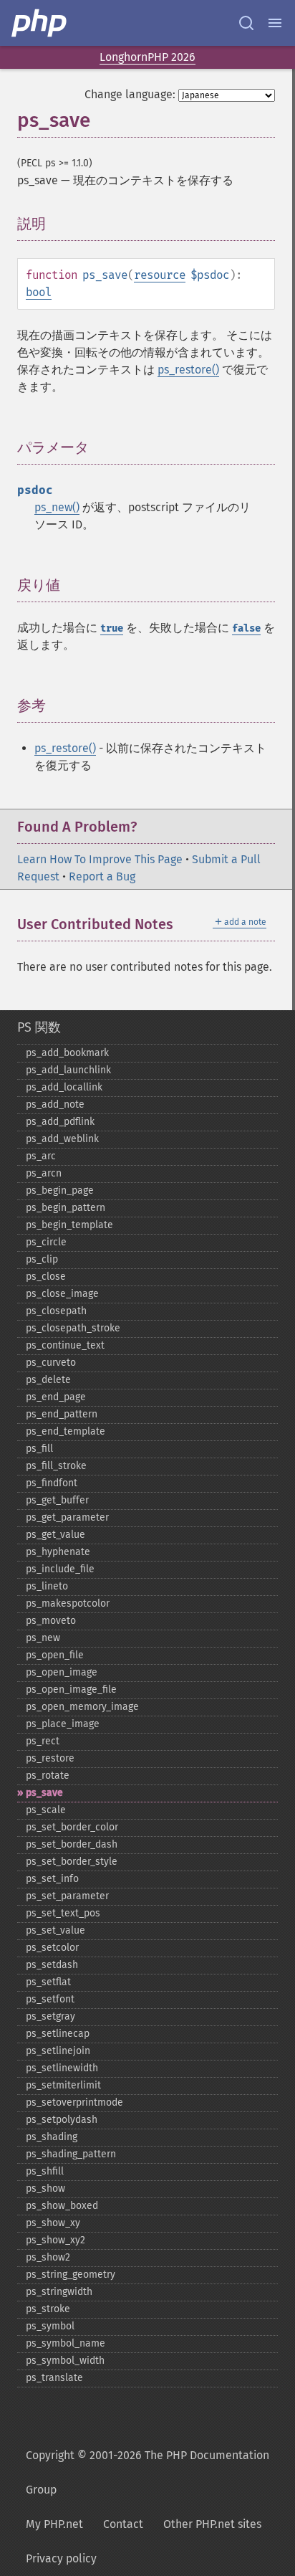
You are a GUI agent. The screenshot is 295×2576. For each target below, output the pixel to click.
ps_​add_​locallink (64, 1087)
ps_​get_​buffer (57, 1500)
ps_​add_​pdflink (60, 1122)
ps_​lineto (47, 1586)
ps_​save (44, 1793)
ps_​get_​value (55, 1535)
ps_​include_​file (60, 1569)
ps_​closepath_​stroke (73, 1328)
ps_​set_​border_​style (72, 1862)
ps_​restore (50, 1758)
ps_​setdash (52, 1965)
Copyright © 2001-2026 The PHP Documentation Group (147, 2472)
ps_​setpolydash (62, 2120)
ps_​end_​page (56, 1397)
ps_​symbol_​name (66, 2343)
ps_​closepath (56, 1311)
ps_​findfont (52, 1483)
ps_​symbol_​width (65, 2361)
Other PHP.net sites (212, 2524)
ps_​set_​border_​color (72, 1827)
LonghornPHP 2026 (147, 57)
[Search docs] (246, 23)
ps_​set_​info (52, 1879)
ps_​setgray (50, 2016)
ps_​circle (46, 1242)
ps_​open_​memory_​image (82, 1707)
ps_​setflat (48, 1982)
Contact (123, 2524)
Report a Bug (102, 876)
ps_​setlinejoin (58, 2051)
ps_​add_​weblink (62, 1139)
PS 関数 (39, 1027)
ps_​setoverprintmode (74, 2102)
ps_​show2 (48, 2257)
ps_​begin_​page (60, 1190)
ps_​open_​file (55, 1655)
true (112, 628)
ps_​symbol (50, 2326)
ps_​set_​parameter (67, 1896)
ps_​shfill (45, 2171)
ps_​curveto (51, 1363)
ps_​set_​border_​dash (72, 1844)
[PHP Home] (40, 23)
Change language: (130, 94)
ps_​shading (52, 2137)
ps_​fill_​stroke (56, 1466)
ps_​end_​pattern (62, 1414)
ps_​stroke (48, 2309)
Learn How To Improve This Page (100, 859)
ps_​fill (39, 1449)
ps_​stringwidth (59, 2292)
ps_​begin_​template (69, 1225)
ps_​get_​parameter (67, 1517)
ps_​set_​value (55, 1930)
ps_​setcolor (52, 1948)
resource (160, 275)
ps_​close (46, 1277)
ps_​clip (42, 1259)
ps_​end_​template (66, 1431)
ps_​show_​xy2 (55, 2240)
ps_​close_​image (62, 1294)
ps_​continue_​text (65, 1345)
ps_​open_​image (62, 1672)
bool (39, 292)
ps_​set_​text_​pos (63, 1913)
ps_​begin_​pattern (66, 1208)
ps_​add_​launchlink (68, 1070)
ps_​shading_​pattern (71, 2154)
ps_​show (45, 2188)
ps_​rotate (48, 1776)
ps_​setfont (50, 1999)
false (246, 628)
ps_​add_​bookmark (67, 1053)
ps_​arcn (44, 1173)
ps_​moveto (51, 1621)
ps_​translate (54, 2378)
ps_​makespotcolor (68, 1603)
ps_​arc (41, 1156)
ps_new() (57, 507)
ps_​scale (46, 1810)
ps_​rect (43, 1741)
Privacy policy (61, 2558)
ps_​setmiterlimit (63, 2085)
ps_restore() (188, 370)
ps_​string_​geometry (71, 2275)
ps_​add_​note (55, 1104)
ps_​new (43, 1638)
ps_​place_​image (63, 1724)
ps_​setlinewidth (62, 2068)
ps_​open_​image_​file (71, 1689)
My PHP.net (54, 2524)
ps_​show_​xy (53, 2223)
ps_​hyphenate (58, 1552)
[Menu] (275, 23)
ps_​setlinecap (58, 2034)
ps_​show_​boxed (62, 2206)
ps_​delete (48, 1380)
